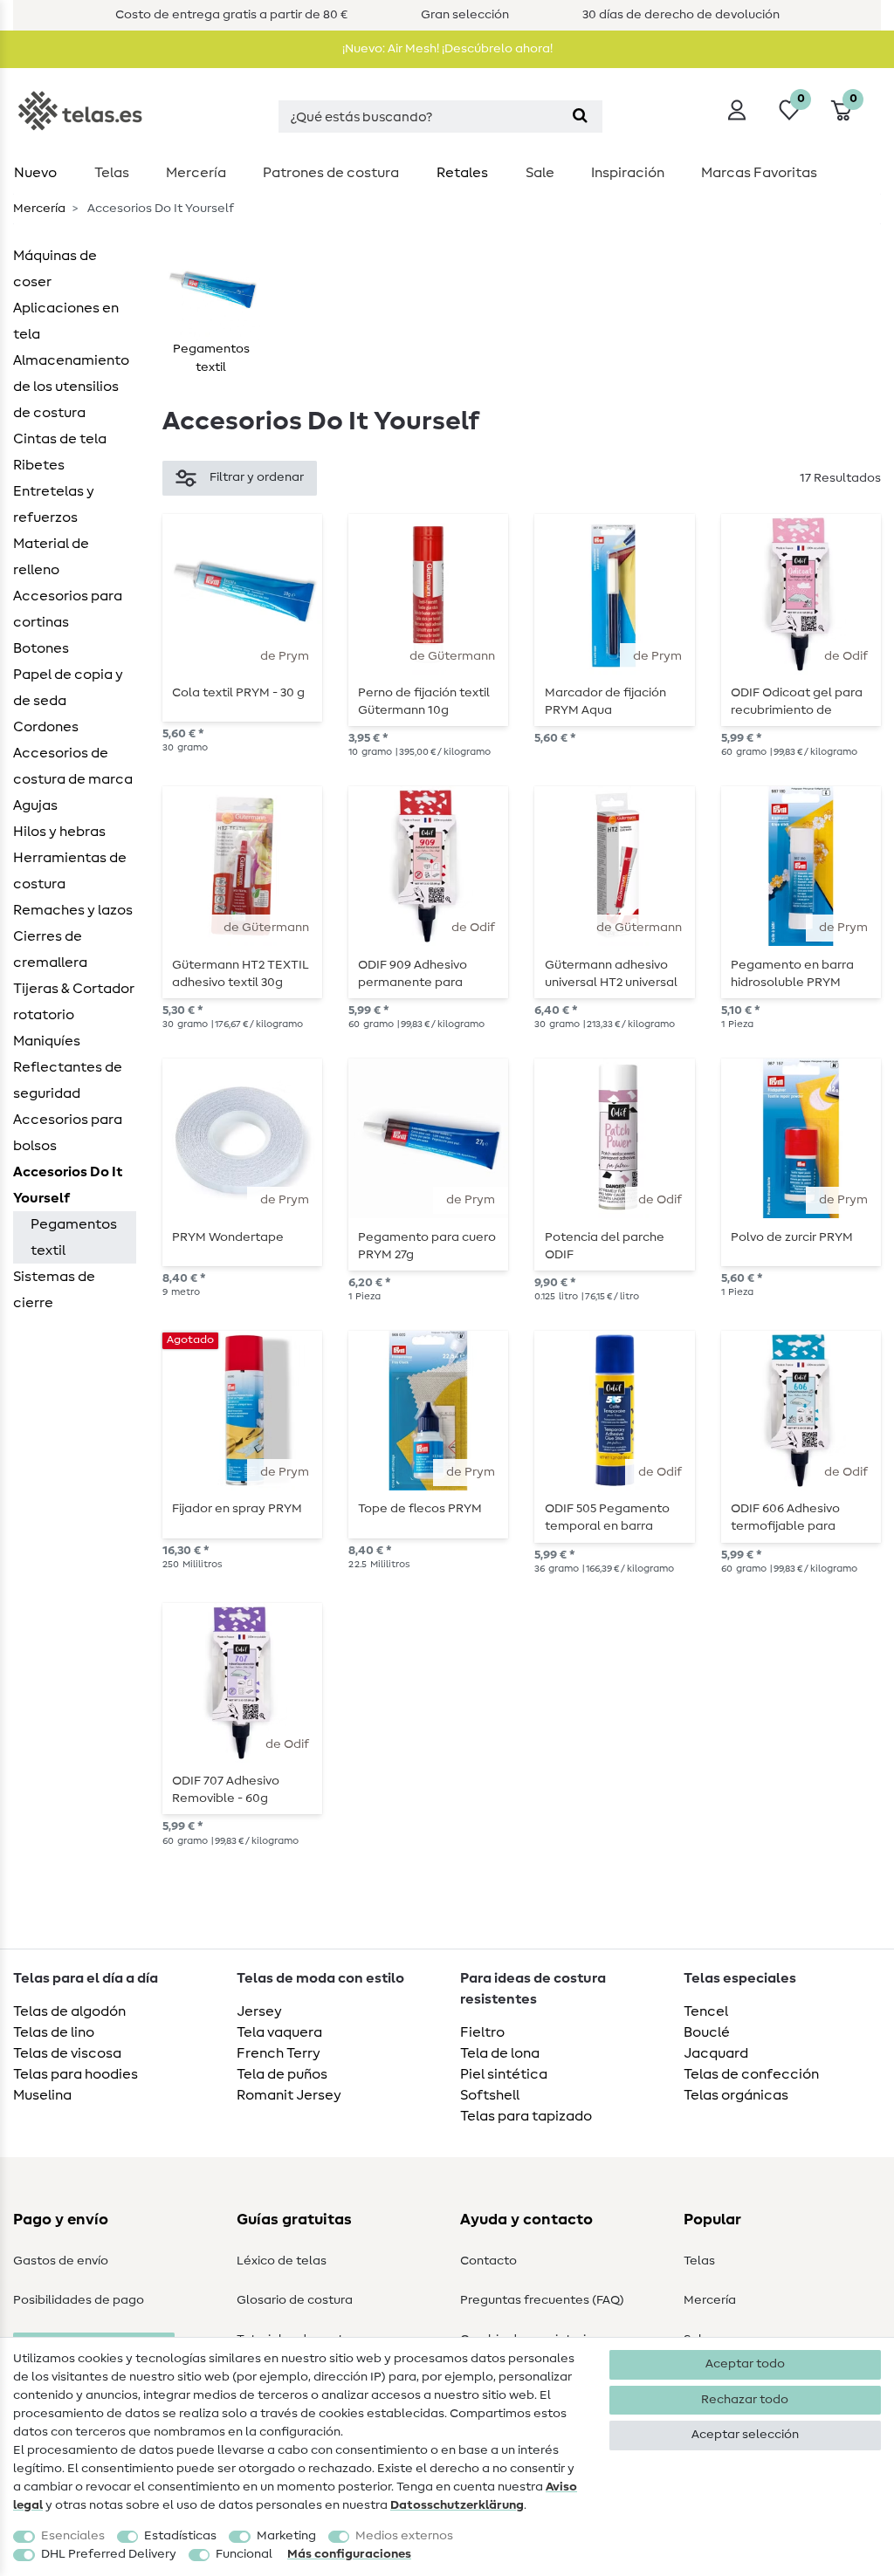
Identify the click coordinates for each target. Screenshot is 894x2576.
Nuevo (35, 173)
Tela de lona (500, 2053)
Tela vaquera (279, 2032)
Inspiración (628, 173)
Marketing (286, 2536)
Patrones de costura (331, 173)
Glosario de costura (295, 2300)
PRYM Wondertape (228, 1237)
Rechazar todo (745, 2400)
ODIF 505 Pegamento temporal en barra (607, 1518)
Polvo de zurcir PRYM (792, 1237)
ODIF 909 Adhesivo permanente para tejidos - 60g (413, 974)
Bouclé (707, 2032)
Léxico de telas (282, 2261)
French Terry (279, 2053)
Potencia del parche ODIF (605, 1246)
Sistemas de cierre (54, 1290)
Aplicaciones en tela (66, 321)
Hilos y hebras (59, 832)
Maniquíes (47, 1041)
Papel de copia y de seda (68, 688)
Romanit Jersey (289, 2095)
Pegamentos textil (74, 1237)
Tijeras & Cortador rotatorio (74, 1002)
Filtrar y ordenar (257, 477)
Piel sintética (504, 2074)
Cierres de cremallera (50, 949)
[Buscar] (580, 116)
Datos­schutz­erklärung (457, 2505)
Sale (540, 173)
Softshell (490, 2095)
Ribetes (39, 465)
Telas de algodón (69, 2011)
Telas (112, 173)
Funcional (244, 2554)
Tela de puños (282, 2074)
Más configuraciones (349, 2554)
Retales (462, 173)
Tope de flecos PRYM (420, 1509)
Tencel (706, 2011)
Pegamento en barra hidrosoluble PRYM (792, 974)
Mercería (196, 173)
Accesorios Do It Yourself (68, 1185)
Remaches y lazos (73, 910)
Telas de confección (751, 2074)
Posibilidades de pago (79, 2300)
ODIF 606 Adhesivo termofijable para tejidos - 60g (785, 1518)
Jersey (259, 2011)
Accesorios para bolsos (68, 1133)
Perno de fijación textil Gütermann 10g (424, 702)
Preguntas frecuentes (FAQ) (542, 2300)
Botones (41, 648)
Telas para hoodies (76, 2074)
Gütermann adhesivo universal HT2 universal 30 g (611, 974)
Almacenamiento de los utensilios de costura (71, 387)
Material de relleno (51, 557)
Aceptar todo (745, 2364)
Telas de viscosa (67, 2053)
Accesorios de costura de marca (73, 766)
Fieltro (482, 2032)
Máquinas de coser (55, 269)
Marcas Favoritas (759, 173)
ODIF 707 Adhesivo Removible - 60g (226, 1790)
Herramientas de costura (70, 871)
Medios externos (404, 2536)
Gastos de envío (61, 2261)
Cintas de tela (60, 439)
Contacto (488, 2261)
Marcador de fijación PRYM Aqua (605, 702)
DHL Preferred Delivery (109, 2554)
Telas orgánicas (736, 2095)
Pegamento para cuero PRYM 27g (427, 1246)
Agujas (35, 805)
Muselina (42, 2095)
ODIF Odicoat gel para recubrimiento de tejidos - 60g (797, 702)
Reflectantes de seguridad (68, 1080)
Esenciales (73, 2536)
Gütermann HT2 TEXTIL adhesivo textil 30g (241, 974)
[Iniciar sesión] (737, 110)
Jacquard (716, 2053)
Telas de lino (54, 2032)
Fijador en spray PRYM (237, 1509)
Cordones (46, 727)
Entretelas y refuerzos (54, 504)
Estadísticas (180, 2536)
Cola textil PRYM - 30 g (238, 693)
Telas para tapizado (526, 2116)
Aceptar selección (745, 2435)
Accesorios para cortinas (68, 609)
